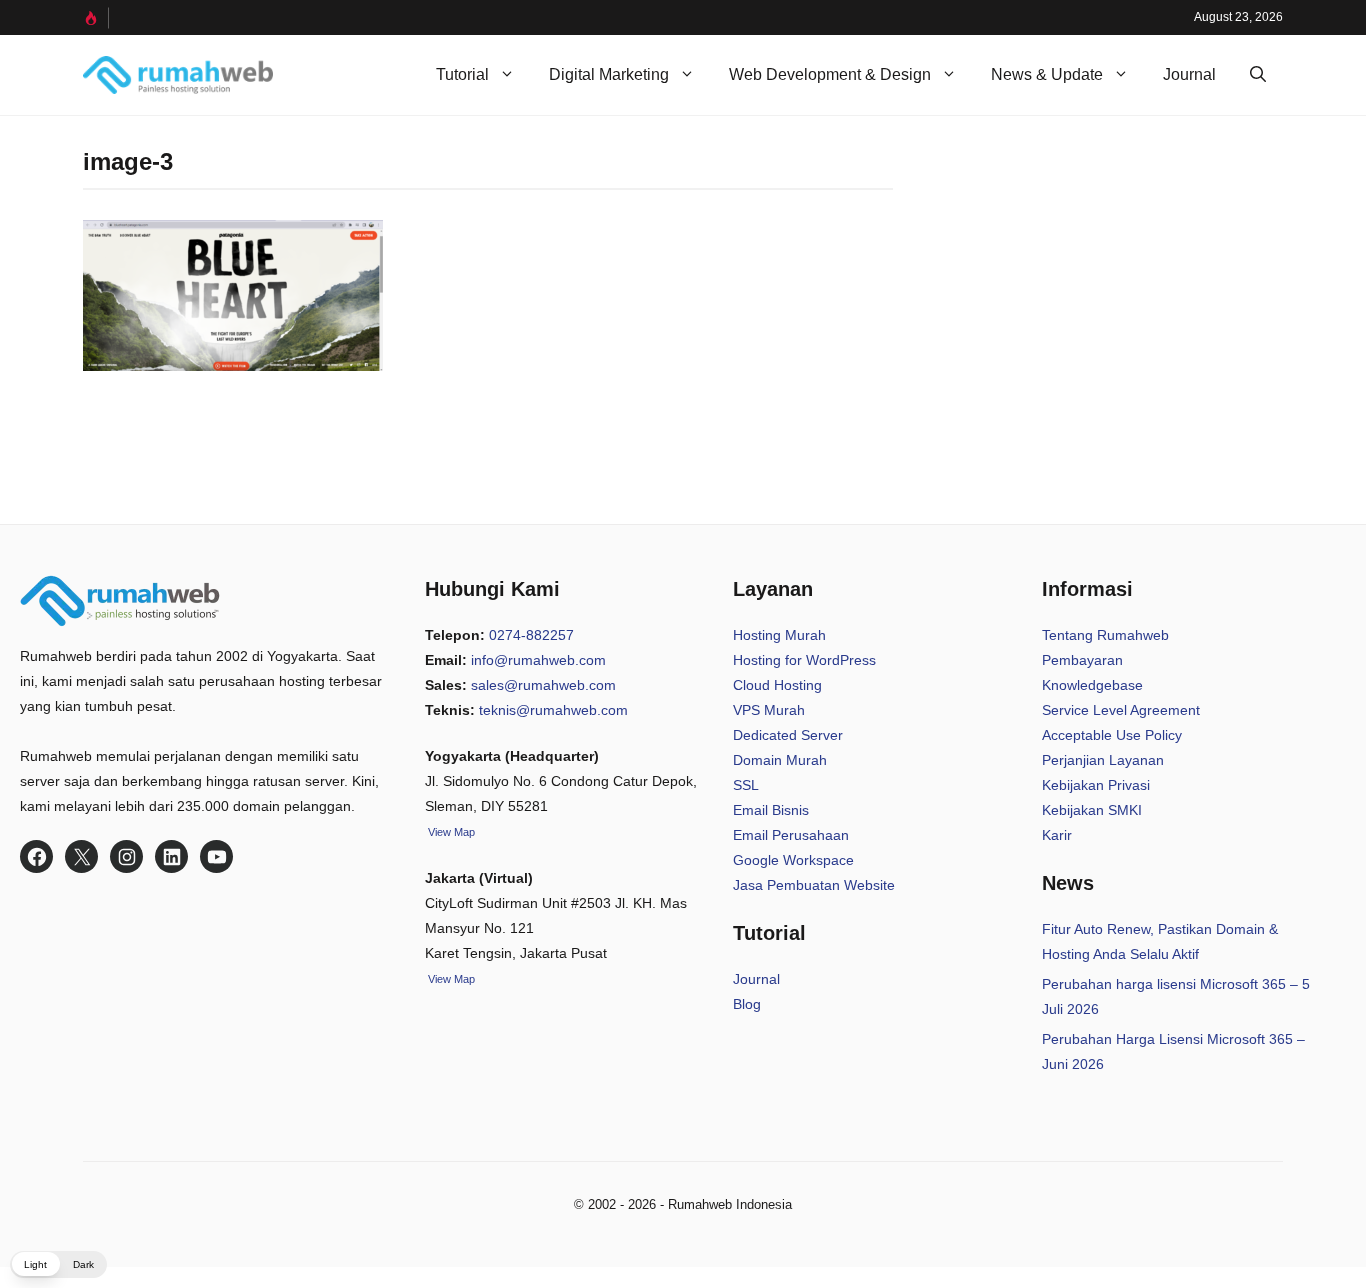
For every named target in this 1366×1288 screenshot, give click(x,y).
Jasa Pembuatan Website (814, 885)
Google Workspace (793, 860)
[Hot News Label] (96, 18)
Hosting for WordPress (804, 660)
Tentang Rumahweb (1105, 635)
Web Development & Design (830, 74)
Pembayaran (1082, 660)
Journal (1189, 74)
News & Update (1047, 74)
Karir (1057, 835)
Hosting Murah (779, 635)
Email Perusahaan (791, 835)
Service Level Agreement (1121, 710)
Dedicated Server (788, 735)
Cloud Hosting (777, 685)
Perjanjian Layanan (1103, 760)
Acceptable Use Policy (1112, 735)
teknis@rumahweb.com (553, 710)
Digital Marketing (609, 74)
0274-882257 (531, 635)
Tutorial (462, 74)
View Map (450, 979)
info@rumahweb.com (538, 660)
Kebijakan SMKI (1092, 810)
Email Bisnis (771, 810)
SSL (746, 785)
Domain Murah (780, 760)
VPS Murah (769, 710)
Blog (747, 1004)
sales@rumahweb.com (543, 685)
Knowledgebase (1092, 685)
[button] (1258, 75)
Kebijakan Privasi (1096, 785)
